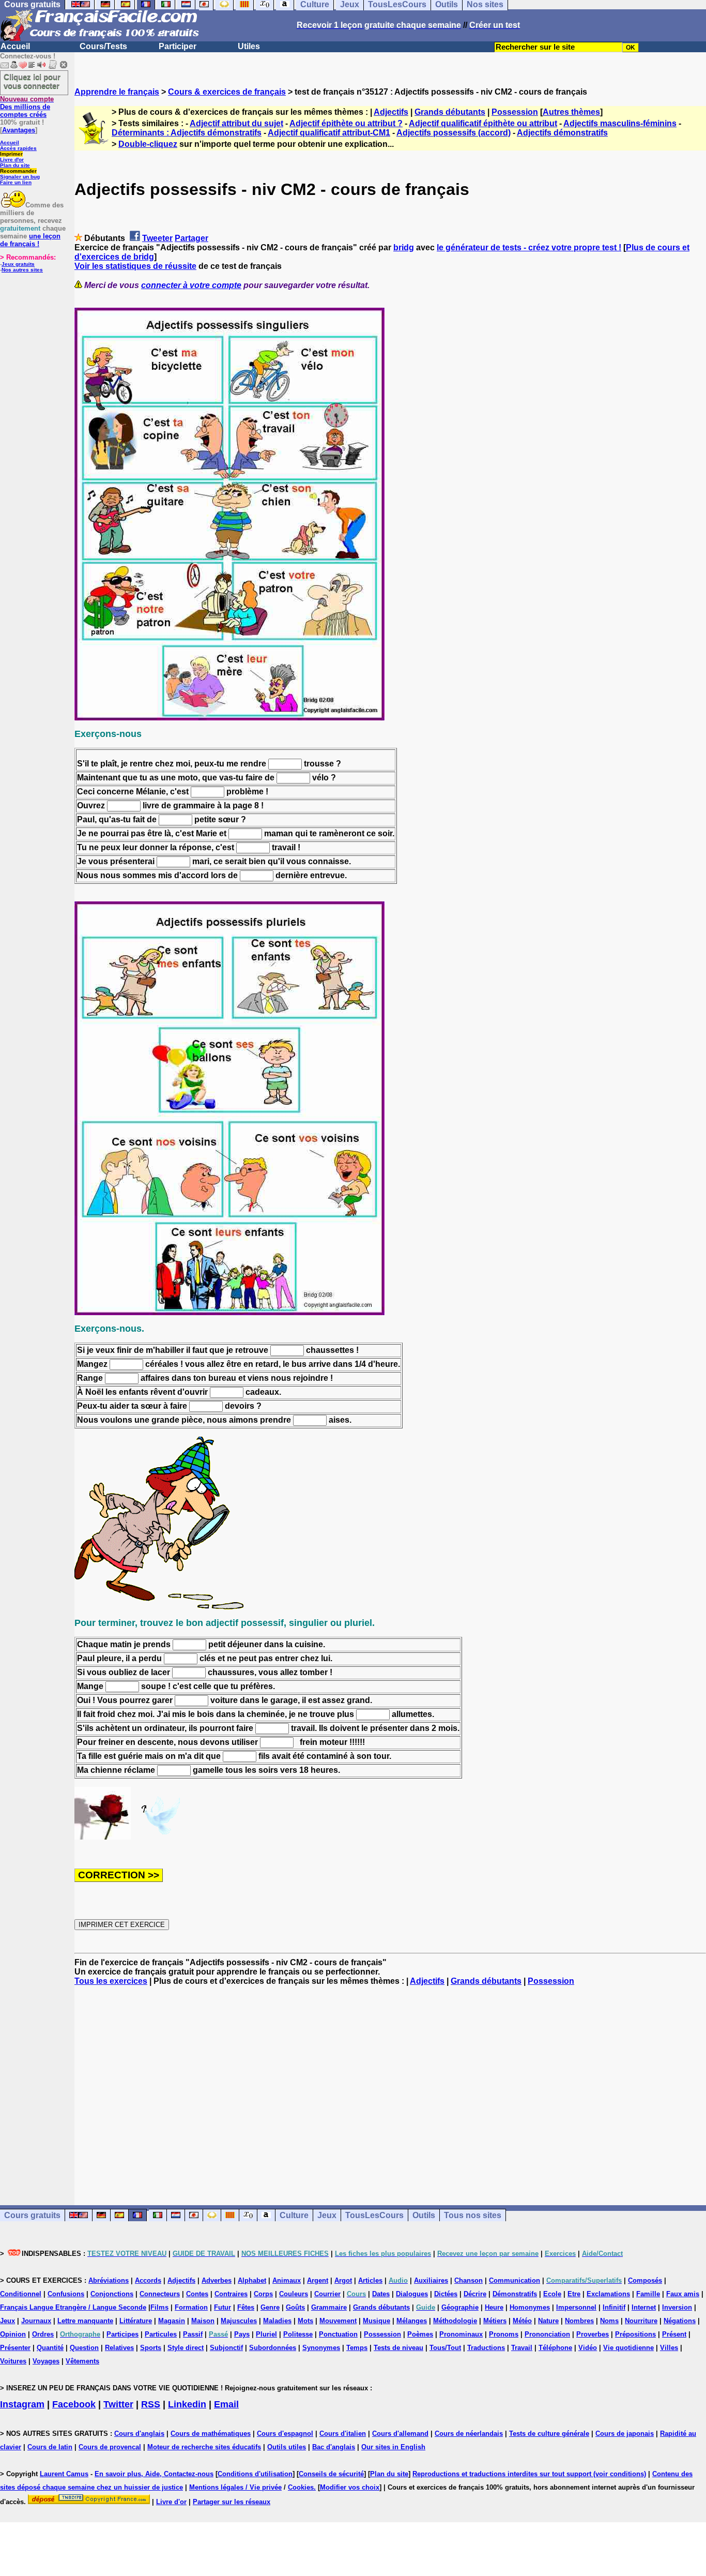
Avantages (19, 130)
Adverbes (217, 2280)
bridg (404, 247)
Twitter (118, 2404)
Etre (574, 2294)
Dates (381, 2294)
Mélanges (412, 2321)
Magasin (172, 2321)
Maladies (277, 2321)
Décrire (475, 2294)
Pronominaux (461, 2334)
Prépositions (635, 2334)
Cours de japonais (625, 2434)
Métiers (495, 2321)
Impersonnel (576, 2307)
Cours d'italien (343, 2434)
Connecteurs (160, 2294)
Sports (151, 2348)
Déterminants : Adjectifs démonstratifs (187, 133)
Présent (674, 2334)
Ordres (43, 2334)
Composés (645, 2280)
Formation (191, 2307)
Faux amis (683, 2294)
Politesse (298, 2334)
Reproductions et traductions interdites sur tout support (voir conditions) (529, 2474)
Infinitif (614, 2307)
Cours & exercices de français (227, 92)
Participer (178, 46)
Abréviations (109, 2280)
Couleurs (294, 2294)
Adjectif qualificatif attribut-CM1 (329, 133)
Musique (377, 2321)
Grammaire (329, 2307)
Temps (357, 2348)
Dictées (446, 2294)
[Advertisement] (390, 2086)
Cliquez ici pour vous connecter (32, 81)
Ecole (552, 2294)
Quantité (50, 2348)
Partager (191, 238)
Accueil (15, 46)
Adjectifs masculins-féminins (620, 123)
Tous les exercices (111, 1981)
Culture (294, 2215)
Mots (305, 2321)
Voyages (46, 2361)
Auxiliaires (431, 2280)
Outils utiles (287, 2447)
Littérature (136, 2321)
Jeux (327, 2215)
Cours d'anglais (139, 2434)
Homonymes (530, 2307)
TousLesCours (374, 2215)
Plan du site (15, 165)
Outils (424, 2215)
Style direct (186, 2348)
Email (226, 2404)
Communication (515, 2280)
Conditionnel (21, 2294)
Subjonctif (226, 2348)
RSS (151, 2404)
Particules (161, 2334)
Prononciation (547, 2334)
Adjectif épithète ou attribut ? (346, 123)
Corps (263, 2294)
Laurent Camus (64, 2474)
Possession (515, 112)
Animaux (287, 2280)
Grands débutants (450, 112)
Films (159, 2307)
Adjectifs (391, 112)
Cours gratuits (32, 2215)
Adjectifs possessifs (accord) (454, 133)
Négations (680, 2321)
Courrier (327, 2294)
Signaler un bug (20, 177)
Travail (522, 2348)
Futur (222, 2307)
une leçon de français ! (30, 240)
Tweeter (157, 238)
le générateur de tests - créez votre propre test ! (529, 247)
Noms (609, 2321)
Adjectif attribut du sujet (236, 123)
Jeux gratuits (18, 264)
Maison (203, 2321)
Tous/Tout (445, 2348)
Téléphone (555, 2348)
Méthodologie (455, 2321)
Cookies (301, 2487)
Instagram (22, 2404)
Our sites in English (393, 2447)
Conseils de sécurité (331, 2474)
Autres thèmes (571, 112)
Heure (494, 2307)
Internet (644, 2307)
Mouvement (338, 2321)
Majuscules (239, 2321)
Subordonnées (273, 2348)
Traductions (486, 2348)
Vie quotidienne (628, 2348)
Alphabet (252, 2280)
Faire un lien (16, 182)
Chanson (469, 2280)
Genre (270, 2307)
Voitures (13, 2361)
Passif (193, 2334)
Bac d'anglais (334, 2447)
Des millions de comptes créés (27, 107)
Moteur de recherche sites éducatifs (204, 2447)
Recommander (18, 171)
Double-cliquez (148, 144)
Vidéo (588, 2348)
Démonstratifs (515, 2294)
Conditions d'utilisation (255, 2474)
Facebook (74, 2404)
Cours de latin (50, 2447)
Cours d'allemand (400, 2434)
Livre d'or (12, 160)
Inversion (677, 2307)
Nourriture (641, 2321)
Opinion (13, 2334)
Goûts (295, 2307)
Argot (343, 2280)
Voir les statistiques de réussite (135, 266)
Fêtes (246, 2307)
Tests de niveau (398, 2348)
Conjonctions (112, 2294)
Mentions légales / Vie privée (235, 2487)
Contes (197, 2294)
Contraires (231, 2294)
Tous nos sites (473, 2215)
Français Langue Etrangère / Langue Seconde (73, 2307)
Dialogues (412, 2294)
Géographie (460, 2307)
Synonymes (321, 2348)
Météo (522, 2321)
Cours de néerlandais (469, 2434)
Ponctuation (338, 2334)
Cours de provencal (110, 2447)
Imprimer (11, 154)
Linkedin (187, 2404)
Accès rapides (18, 148)
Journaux (36, 2321)
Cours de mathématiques (211, 2434)
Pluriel (266, 2334)
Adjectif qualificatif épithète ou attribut (483, 123)
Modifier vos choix (350, 2487)
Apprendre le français (117, 92)
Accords (148, 2280)
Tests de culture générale (549, 2434)
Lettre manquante (85, 2321)
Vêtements (82, 2361)
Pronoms (504, 2334)
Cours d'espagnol (285, 2434)
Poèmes (420, 2334)
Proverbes (593, 2334)
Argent (318, 2280)
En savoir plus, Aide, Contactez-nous (154, 2474)
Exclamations (608, 2294)
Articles (370, 2280)
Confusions (66, 2294)
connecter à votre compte (191, 285)
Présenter (15, 2348)
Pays (242, 2334)
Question (84, 2348)
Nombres (579, 2321)
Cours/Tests (103, 46)
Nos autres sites (22, 270)
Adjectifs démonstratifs (562, 133)
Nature (548, 2321)
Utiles (249, 46)
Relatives (119, 2348)
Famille (648, 2294)
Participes (122, 2334)
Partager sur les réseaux (232, 2502)
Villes (669, 2348)
